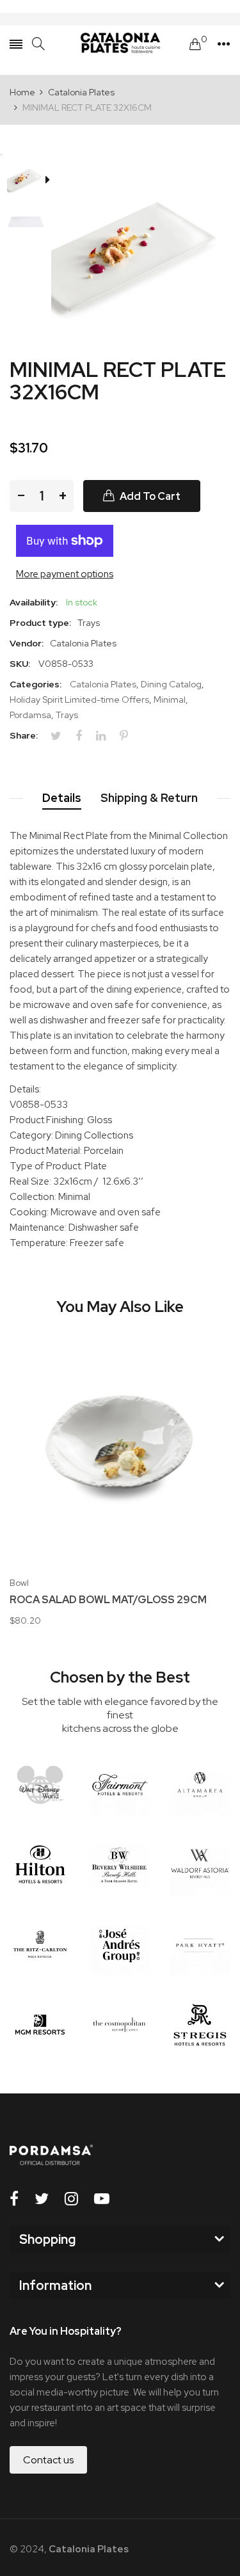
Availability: (34, 602)
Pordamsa (30, 715)
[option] (30, 180)
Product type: (40, 623)
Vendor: (27, 643)
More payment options (65, 574)
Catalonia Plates (103, 684)
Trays (67, 715)
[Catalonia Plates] (120, 44)
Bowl (19, 1583)
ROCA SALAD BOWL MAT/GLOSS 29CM (108, 1600)
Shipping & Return (149, 798)
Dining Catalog (171, 684)
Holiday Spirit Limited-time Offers (79, 700)
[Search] (38, 44)
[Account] (224, 44)
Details (62, 798)
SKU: (20, 664)
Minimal (170, 700)
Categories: (36, 684)
